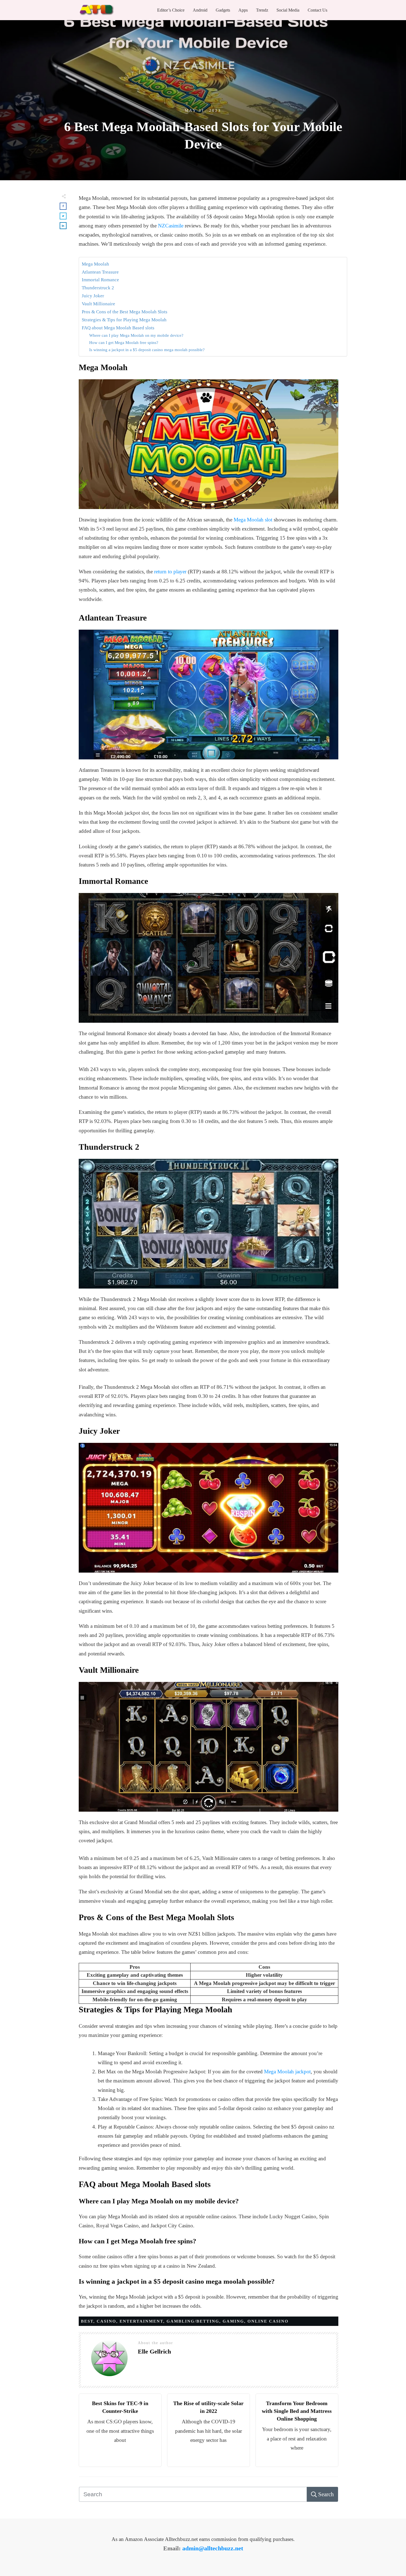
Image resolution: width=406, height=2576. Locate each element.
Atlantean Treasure (100, 272)
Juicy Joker (93, 296)
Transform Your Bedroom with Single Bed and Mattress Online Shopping (297, 2411)
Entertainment (141, 2321)
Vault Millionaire (98, 304)
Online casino (268, 2321)
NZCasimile (171, 226)
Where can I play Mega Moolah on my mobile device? (136, 335)
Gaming (233, 2321)
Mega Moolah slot (253, 520)
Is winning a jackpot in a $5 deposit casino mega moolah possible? (147, 350)
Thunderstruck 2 (98, 288)
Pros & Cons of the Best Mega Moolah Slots (125, 312)
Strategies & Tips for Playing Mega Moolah (124, 320)
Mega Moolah (95, 264)
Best (87, 2321)
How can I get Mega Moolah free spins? (124, 342)
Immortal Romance (100, 280)
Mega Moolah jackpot (287, 2072)
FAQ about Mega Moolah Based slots (118, 328)
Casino (106, 2321)
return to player (170, 572)
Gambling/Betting (193, 2321)
